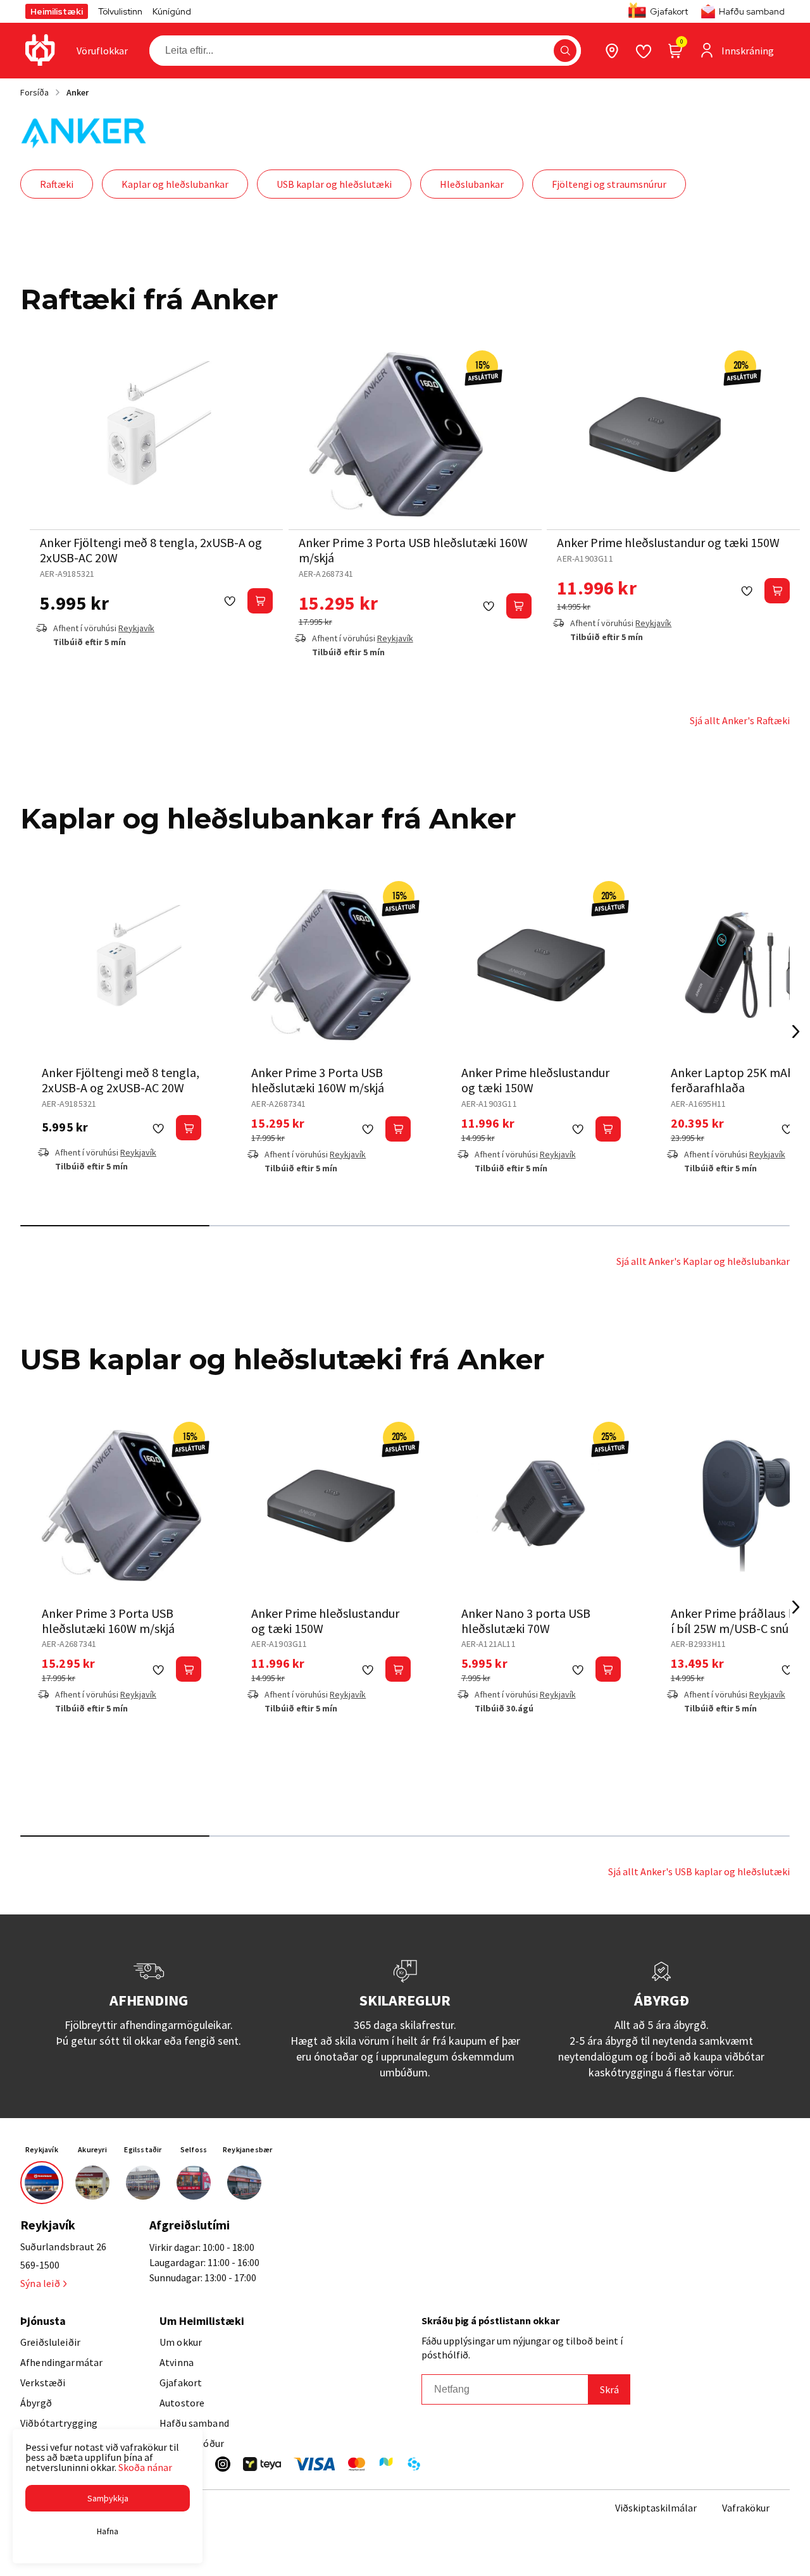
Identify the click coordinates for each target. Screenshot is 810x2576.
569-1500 (40, 2265)
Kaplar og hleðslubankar (175, 184)
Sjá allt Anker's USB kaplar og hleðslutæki (699, 1871)
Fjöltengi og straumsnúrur (609, 184)
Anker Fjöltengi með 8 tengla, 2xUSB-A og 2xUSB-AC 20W (151, 550)
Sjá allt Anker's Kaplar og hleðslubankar (703, 1261)
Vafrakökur (746, 2508)
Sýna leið (40, 2283)
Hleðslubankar (472, 184)
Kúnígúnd (172, 11)
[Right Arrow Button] (796, 1031)
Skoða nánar (145, 2467)
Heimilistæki (57, 11)
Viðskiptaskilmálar (656, 2508)
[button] (565, 51)
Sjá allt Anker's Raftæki (740, 720)
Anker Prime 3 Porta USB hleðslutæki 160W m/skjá (413, 550)
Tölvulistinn (120, 11)
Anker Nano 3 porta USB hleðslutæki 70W (526, 1621)
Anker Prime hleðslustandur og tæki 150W (668, 542)
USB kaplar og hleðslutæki (334, 184)
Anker (78, 92)
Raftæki (57, 184)
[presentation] (102, 51)
